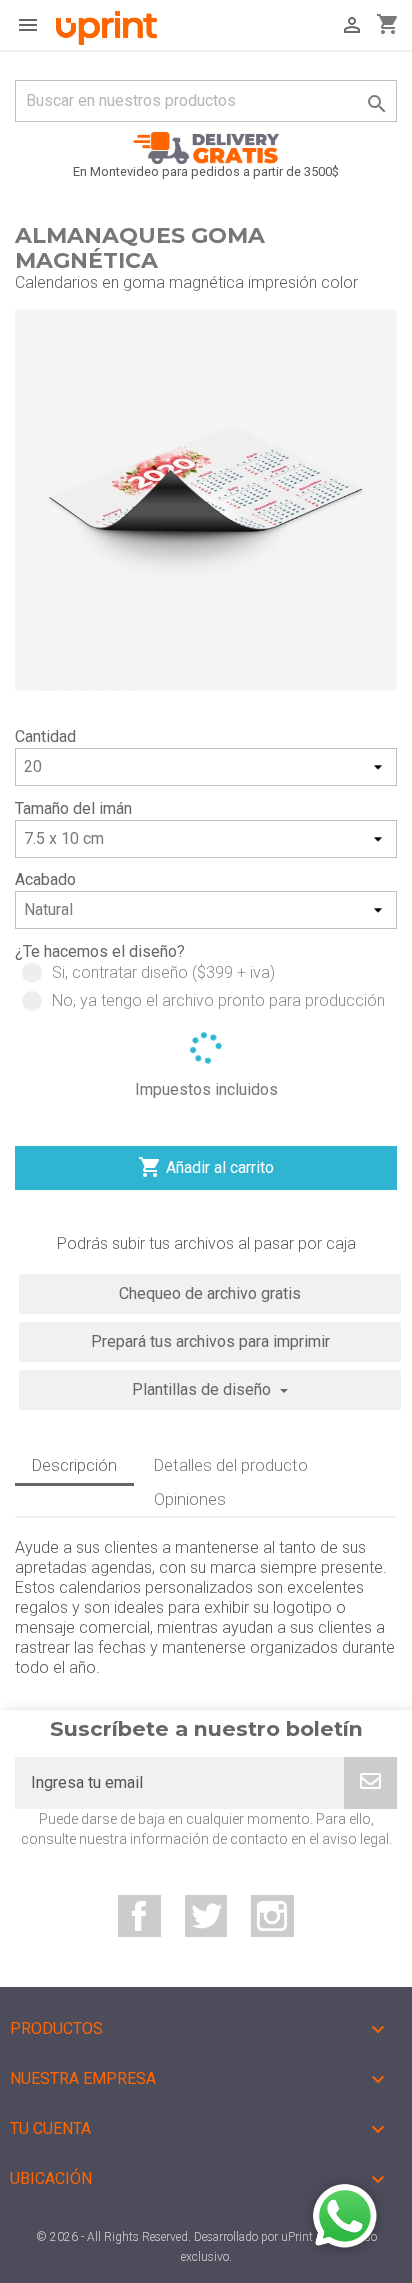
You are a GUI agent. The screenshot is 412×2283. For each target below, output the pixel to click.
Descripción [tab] (74, 1465)
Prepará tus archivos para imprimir (210, 1341)
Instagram (272, 1916)
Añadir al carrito (206, 1167)
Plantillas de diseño (203, 1389)
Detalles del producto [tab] (231, 1465)
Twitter (206, 1916)
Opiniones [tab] (190, 1499)
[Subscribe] (370, 1783)
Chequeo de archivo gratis (210, 1293)
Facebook (139, 1916)
